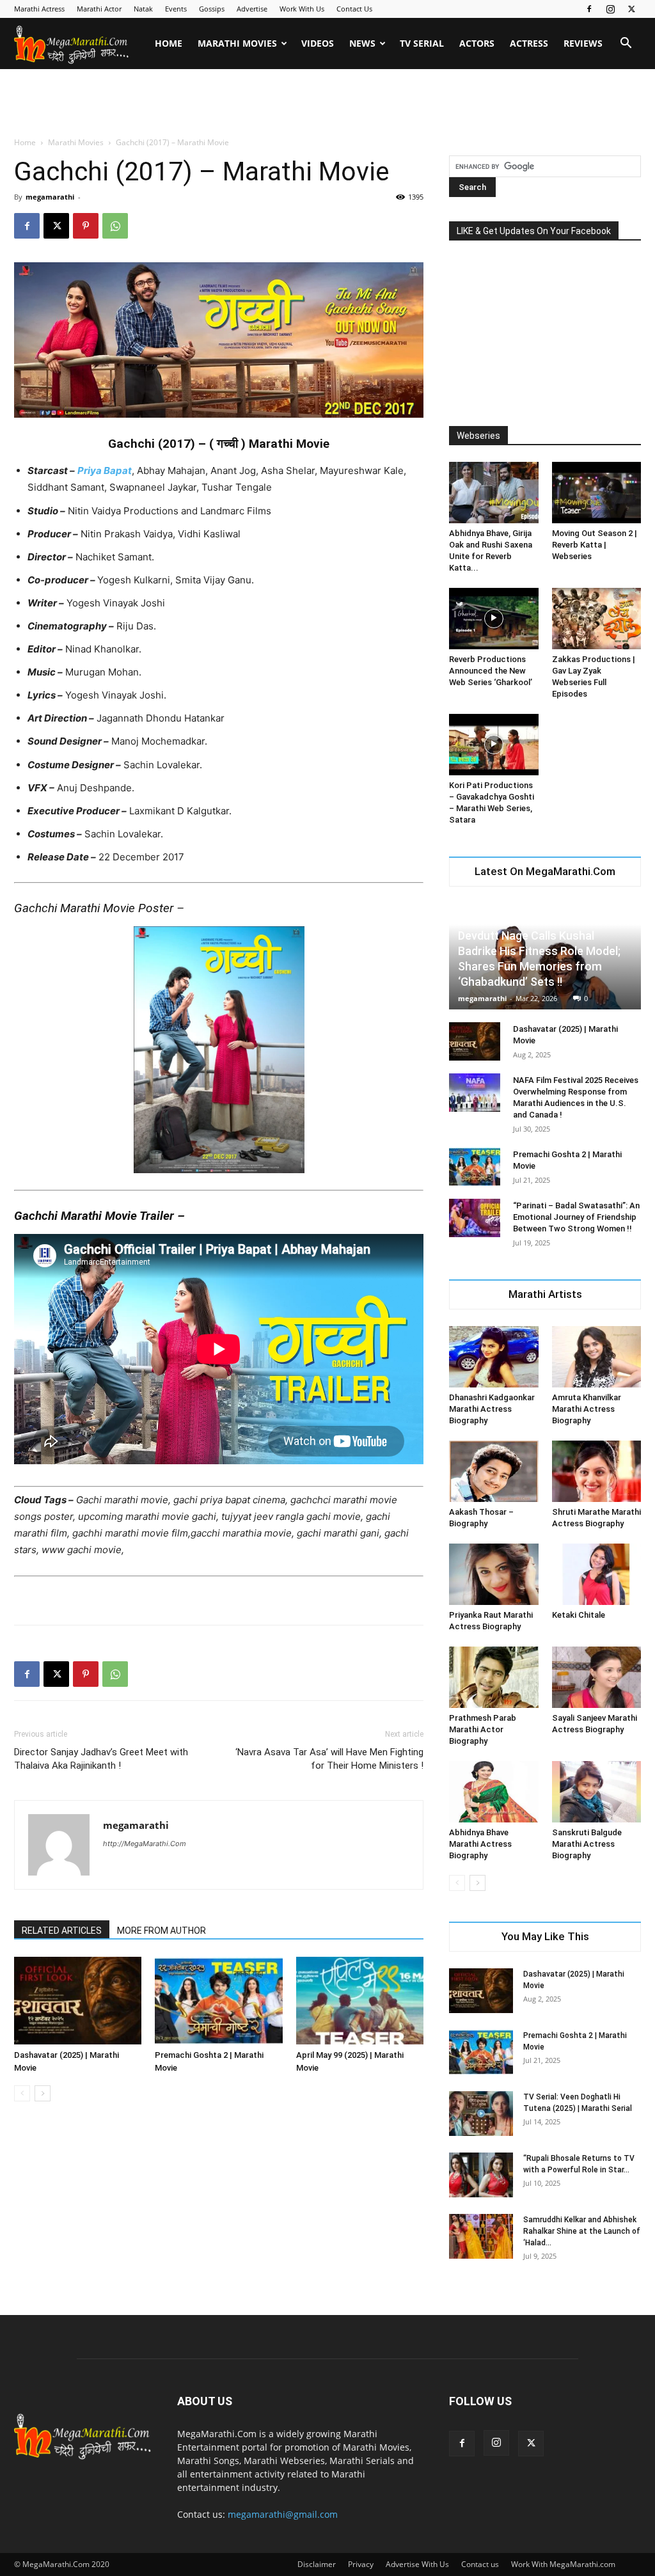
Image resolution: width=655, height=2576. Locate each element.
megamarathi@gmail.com (283, 2514)
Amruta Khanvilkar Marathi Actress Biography (587, 1409)
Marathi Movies (237, 43)
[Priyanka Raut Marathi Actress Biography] (494, 1574)
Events (176, 9)
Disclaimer (317, 2564)
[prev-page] (22, 2093)
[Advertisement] (327, 104)
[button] (626, 44)
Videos (318, 43)
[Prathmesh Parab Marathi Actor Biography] (494, 1677)
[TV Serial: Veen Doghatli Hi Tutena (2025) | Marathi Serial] (481, 2114)
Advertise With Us (417, 2564)
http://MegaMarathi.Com (145, 1844)
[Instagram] (610, 9)
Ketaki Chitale (579, 1615)
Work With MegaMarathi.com (563, 2564)
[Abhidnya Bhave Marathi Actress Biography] (494, 1792)
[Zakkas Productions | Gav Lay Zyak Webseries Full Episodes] (597, 619)
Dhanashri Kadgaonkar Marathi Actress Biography (492, 1409)
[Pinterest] (86, 226)
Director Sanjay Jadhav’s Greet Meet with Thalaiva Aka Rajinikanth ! (101, 1759)
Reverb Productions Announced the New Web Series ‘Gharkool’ (491, 671)
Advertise (252, 9)
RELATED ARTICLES (62, 1931)
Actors (477, 43)
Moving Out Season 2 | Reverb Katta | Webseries (595, 545)
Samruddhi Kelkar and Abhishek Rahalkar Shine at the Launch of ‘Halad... (582, 2231)
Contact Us (354, 9)
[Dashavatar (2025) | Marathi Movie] (78, 2001)
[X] (631, 9)
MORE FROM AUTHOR (162, 1931)
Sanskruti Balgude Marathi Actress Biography (587, 1844)
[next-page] (43, 2093)
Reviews (583, 43)
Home (169, 43)
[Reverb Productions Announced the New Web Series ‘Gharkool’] (494, 619)
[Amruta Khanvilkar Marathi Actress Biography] (597, 1357)
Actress (529, 43)
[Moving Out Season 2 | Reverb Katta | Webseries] (597, 493)
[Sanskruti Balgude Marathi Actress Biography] (597, 1792)
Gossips (212, 9)
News (362, 43)
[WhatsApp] (115, 226)
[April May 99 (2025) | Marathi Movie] (360, 2001)
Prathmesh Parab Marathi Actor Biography (483, 1729)
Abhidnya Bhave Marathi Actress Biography (480, 1844)
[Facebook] (589, 9)
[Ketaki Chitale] (597, 1574)
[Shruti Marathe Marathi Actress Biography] (597, 1471)
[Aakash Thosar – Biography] (494, 1471)
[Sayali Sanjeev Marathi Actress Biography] (597, 1677)
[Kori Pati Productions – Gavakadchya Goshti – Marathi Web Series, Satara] (494, 745)
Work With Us (302, 9)
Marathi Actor (99, 9)
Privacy (361, 2564)
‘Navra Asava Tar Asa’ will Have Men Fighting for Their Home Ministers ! (329, 1759)
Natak (143, 9)
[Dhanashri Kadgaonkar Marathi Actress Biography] (494, 1357)
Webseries (478, 436)
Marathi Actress (39, 9)
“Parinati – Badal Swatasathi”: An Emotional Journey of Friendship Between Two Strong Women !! (576, 1217)
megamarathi (50, 197)
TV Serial (422, 43)
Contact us (480, 2564)
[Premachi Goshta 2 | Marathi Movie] (218, 2001)
